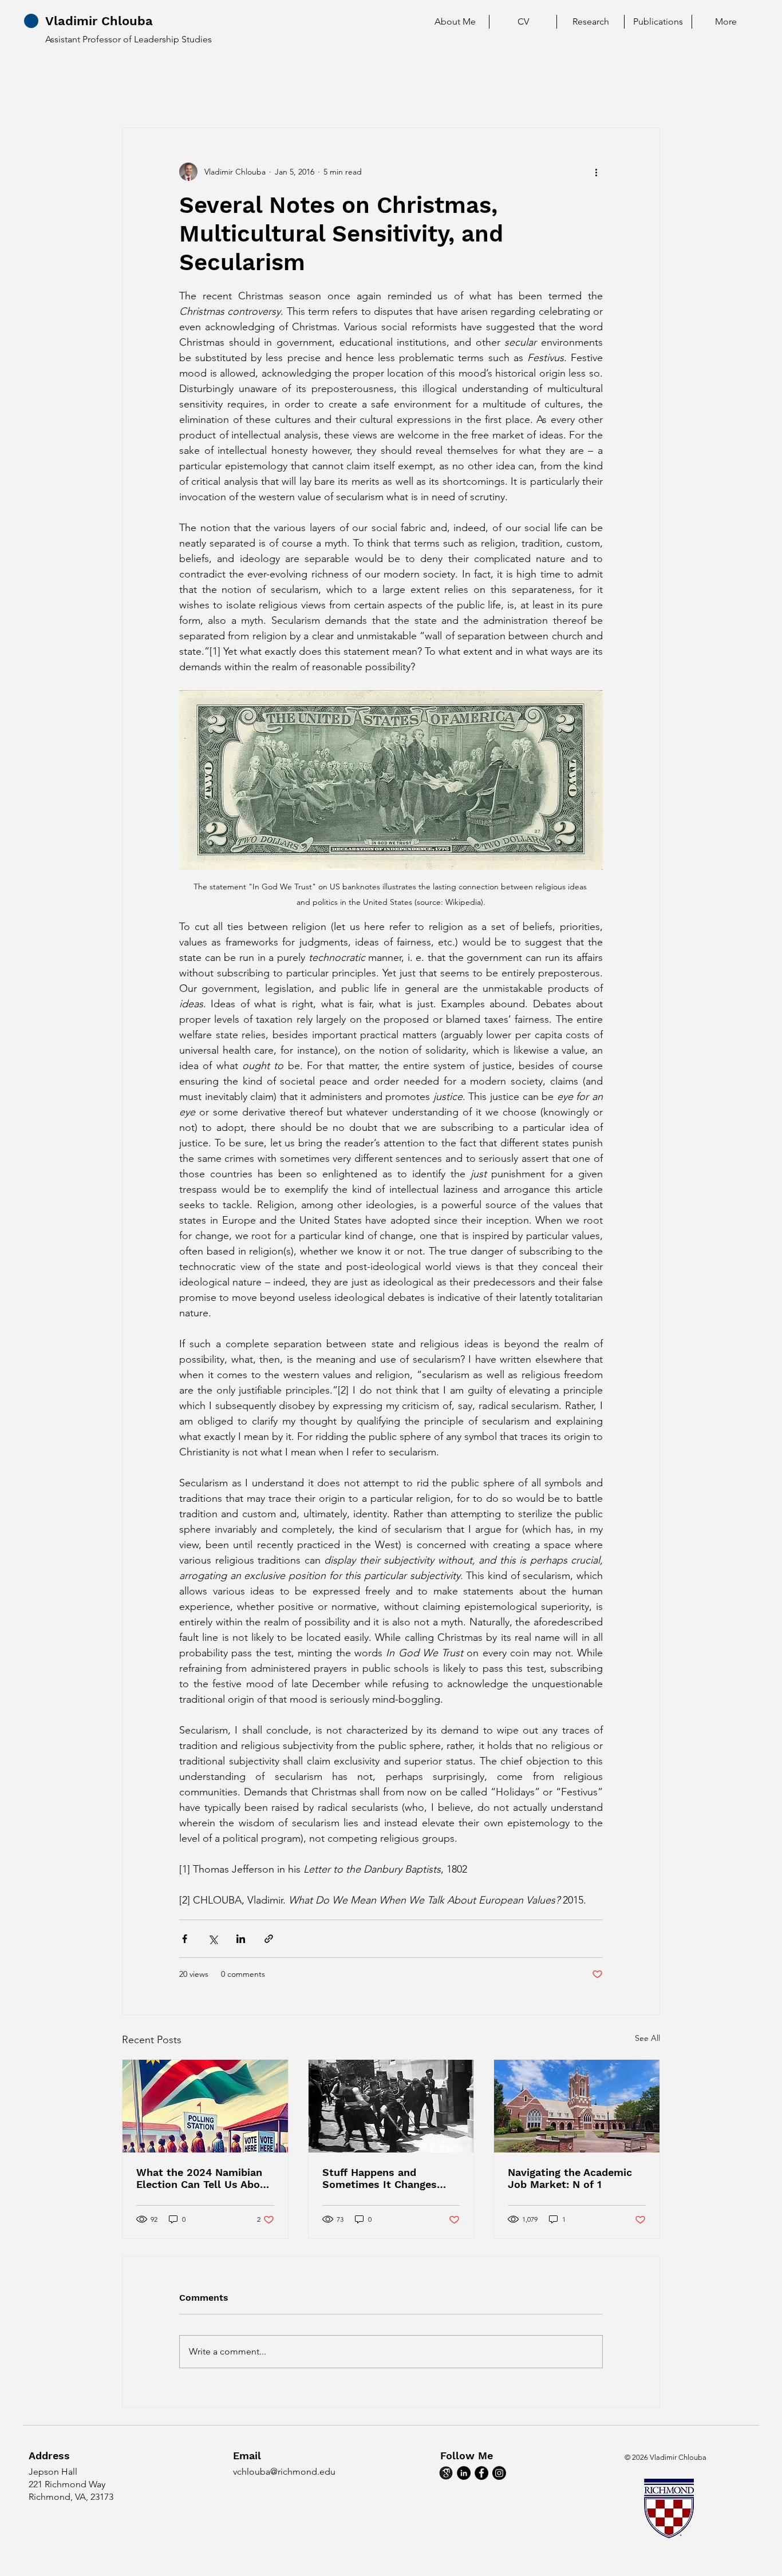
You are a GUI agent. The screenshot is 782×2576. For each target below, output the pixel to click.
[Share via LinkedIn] (241, 1939)
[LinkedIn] (464, 2473)
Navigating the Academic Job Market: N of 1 (570, 2178)
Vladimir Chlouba (99, 21)
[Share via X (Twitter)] (213, 1939)
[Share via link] (269, 1939)
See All (647, 2038)
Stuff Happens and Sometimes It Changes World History (380, 2178)
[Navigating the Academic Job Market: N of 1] (577, 2106)
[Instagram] (499, 2473)
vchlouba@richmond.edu (284, 2472)
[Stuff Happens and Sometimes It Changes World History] (391, 2106)
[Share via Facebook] (185, 1939)
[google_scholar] (446, 2473)
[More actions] (596, 172)
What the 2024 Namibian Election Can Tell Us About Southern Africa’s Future (204, 2178)
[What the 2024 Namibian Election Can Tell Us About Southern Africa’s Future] (205, 2106)
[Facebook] (481, 2473)
